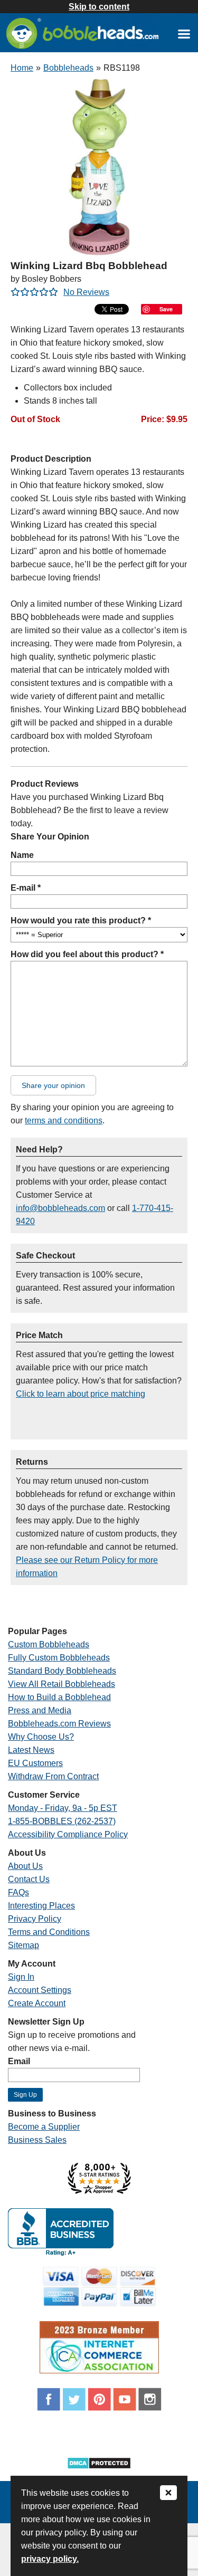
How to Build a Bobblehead (59, 1697)
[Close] (168, 2493)
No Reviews (86, 292)
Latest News (31, 1750)
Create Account (37, 2003)
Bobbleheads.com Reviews (59, 1724)
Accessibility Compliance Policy (68, 1834)
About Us (25, 1866)
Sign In (21, 1977)
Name (22, 855)
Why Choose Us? (41, 1737)
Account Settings (40, 1990)
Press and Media (40, 1710)
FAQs (18, 1892)
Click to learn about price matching (81, 1394)
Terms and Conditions (49, 1932)
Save (166, 309)
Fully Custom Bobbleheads (59, 1658)
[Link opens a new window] (184, 34)
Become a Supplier (44, 2127)
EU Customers (35, 1763)
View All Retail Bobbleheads (62, 1684)
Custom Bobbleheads (49, 1644)
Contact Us (29, 1879)
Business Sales (37, 2140)
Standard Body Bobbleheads (62, 1671)
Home (22, 68)
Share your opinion (53, 1085)
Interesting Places (41, 1906)
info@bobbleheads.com (60, 1208)
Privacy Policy (35, 1919)
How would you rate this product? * (81, 920)
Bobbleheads (68, 68)
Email (19, 2061)
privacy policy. (50, 2559)
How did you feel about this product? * (87, 954)
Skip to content (99, 7)
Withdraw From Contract (53, 1776)
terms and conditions (64, 1120)
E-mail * (26, 888)
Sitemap (23, 1945)
